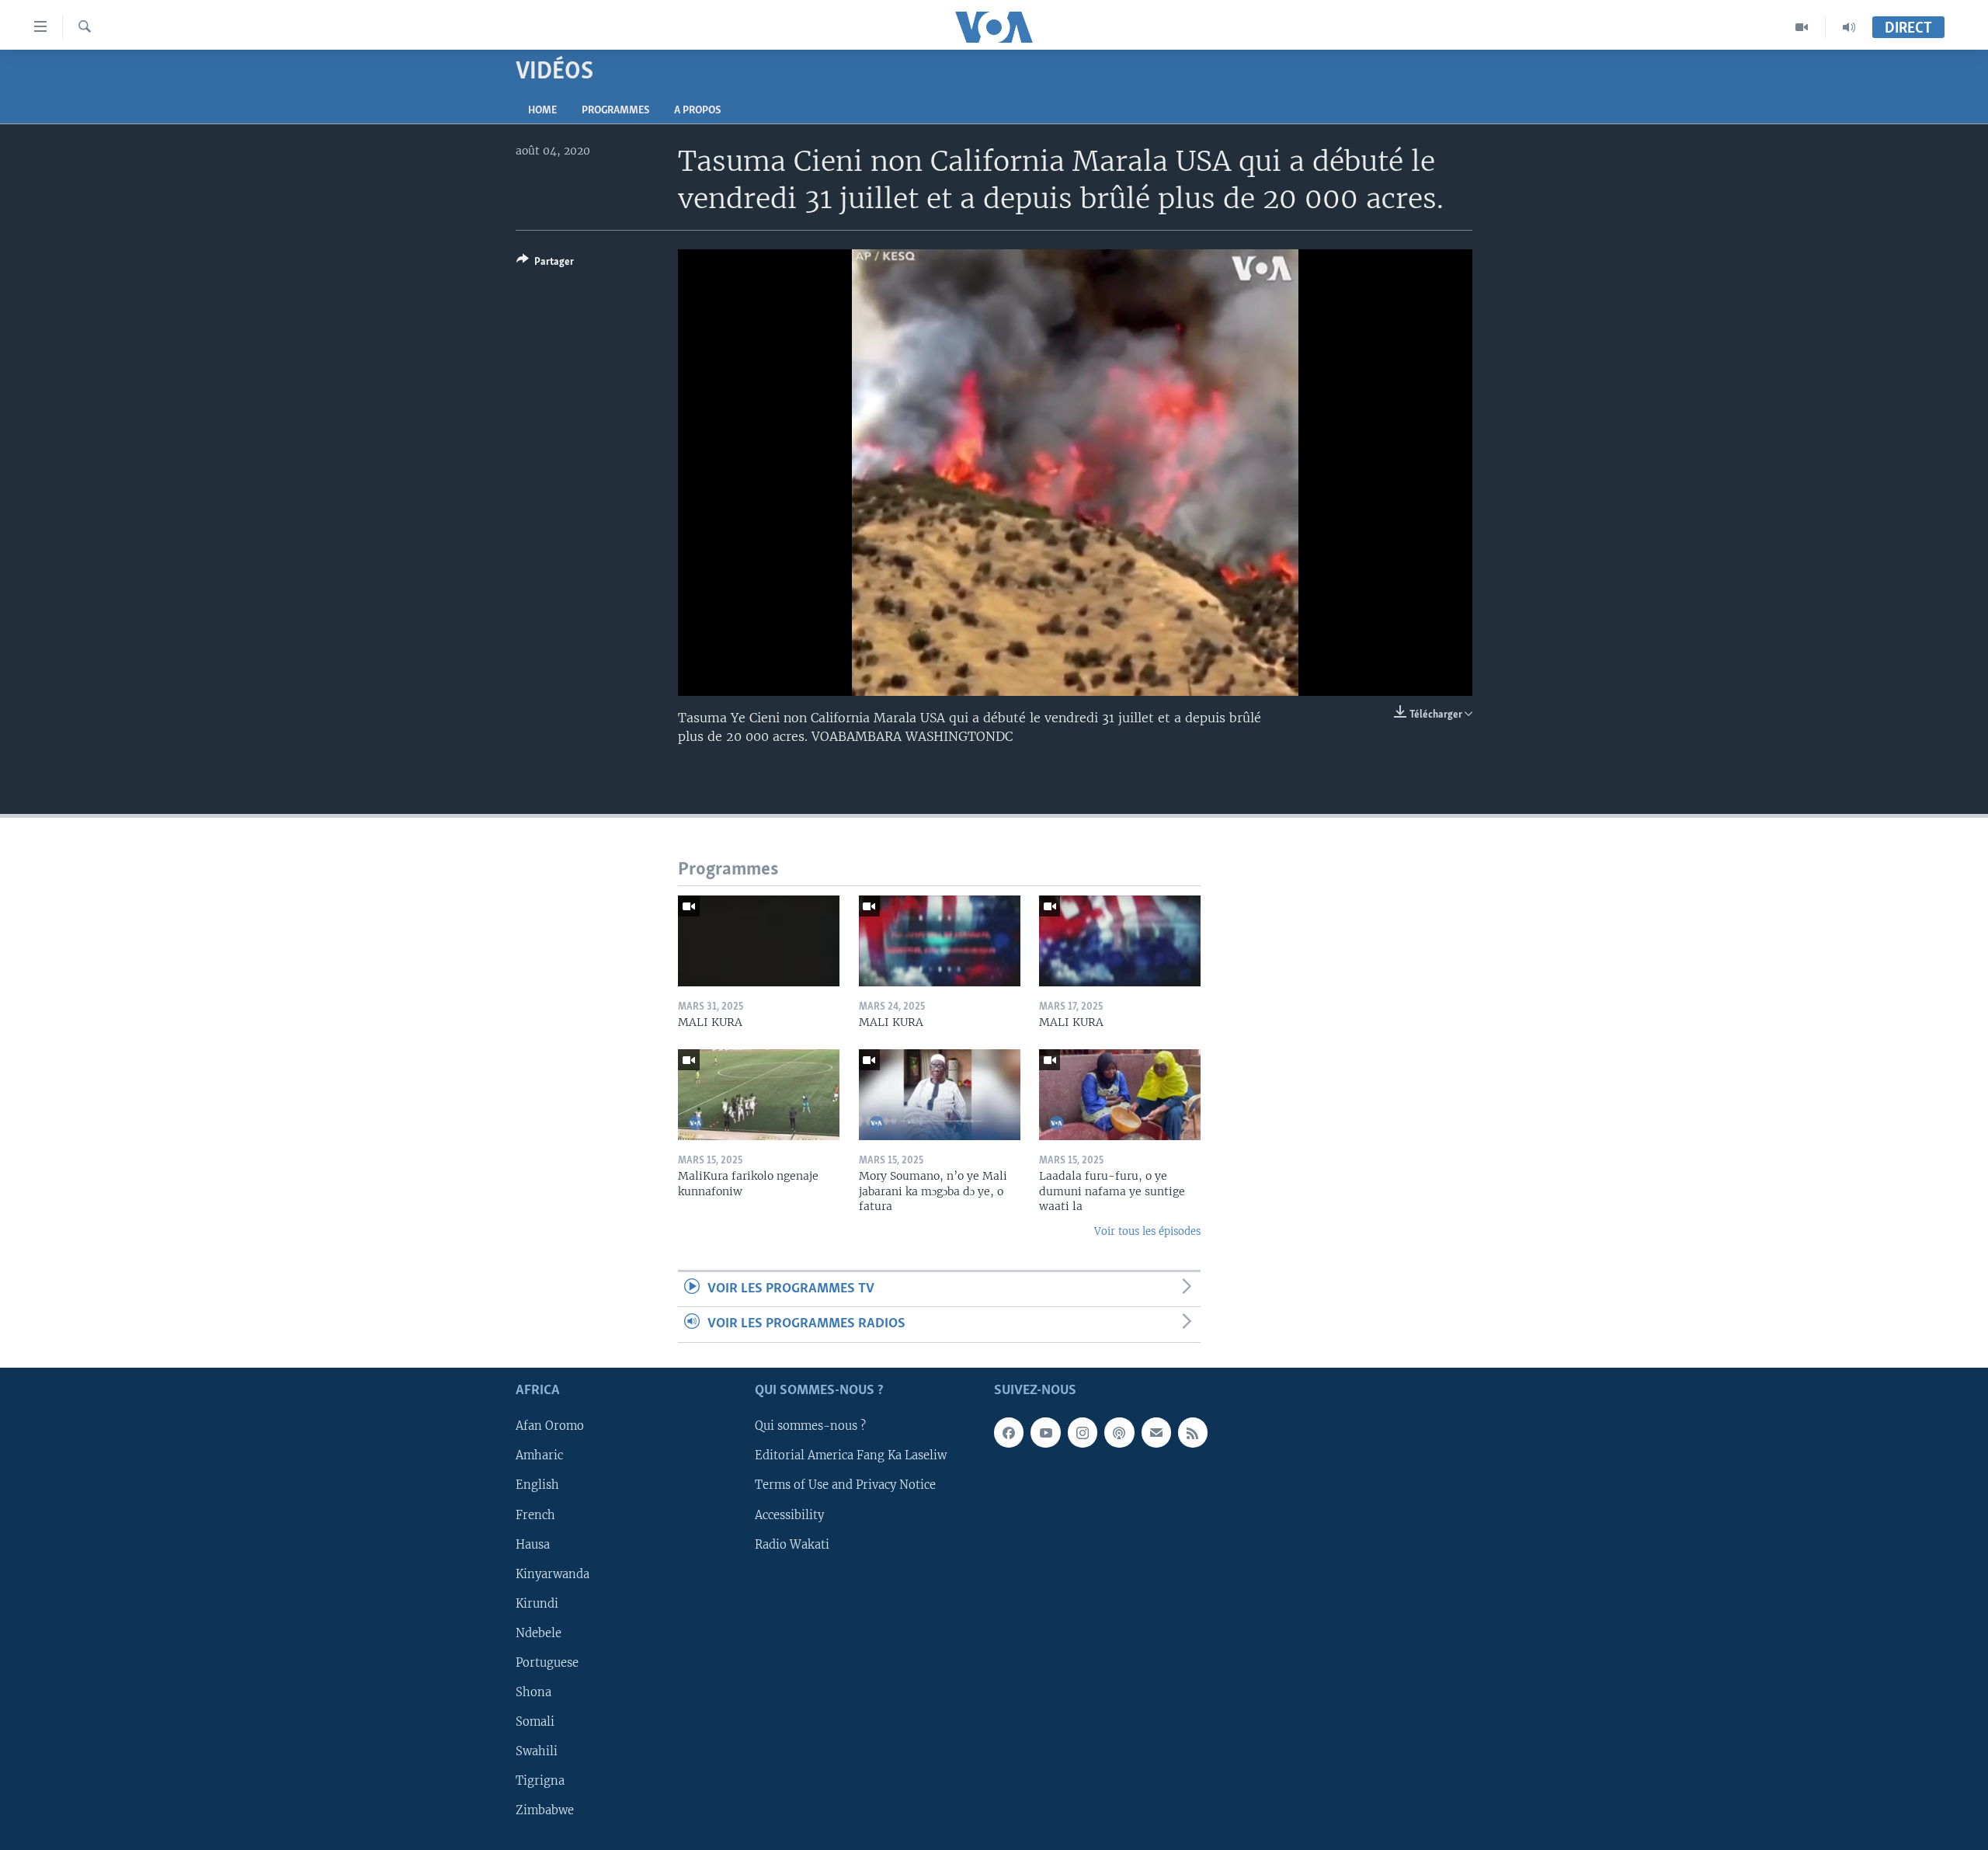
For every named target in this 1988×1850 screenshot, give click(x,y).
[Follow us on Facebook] (1009, 1432)
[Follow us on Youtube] (1045, 1432)
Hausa (533, 1544)
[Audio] (1849, 27)
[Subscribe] (1156, 1432)
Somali (535, 1722)
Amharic (539, 1455)
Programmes (615, 111)
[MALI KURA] (759, 941)
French (535, 1514)
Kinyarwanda (553, 1574)
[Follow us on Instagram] (1083, 1432)
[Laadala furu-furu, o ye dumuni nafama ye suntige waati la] (1120, 1095)
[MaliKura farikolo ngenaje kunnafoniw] (759, 1095)
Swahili (537, 1751)
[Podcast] (1119, 1432)
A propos (697, 111)
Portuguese (547, 1663)
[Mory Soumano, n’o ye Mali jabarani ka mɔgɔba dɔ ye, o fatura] (940, 1095)
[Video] (1802, 27)
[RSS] (1193, 1432)
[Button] (545, 264)
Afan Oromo (550, 1426)
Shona (533, 1692)
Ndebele (539, 1633)
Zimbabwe (545, 1810)
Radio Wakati (792, 1544)
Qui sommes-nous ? (810, 1426)
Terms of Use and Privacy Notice (845, 1485)
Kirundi (537, 1603)
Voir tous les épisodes (1147, 1231)
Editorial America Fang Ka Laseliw (851, 1455)
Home (542, 111)
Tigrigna (540, 1781)
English (537, 1485)
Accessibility (789, 1514)
